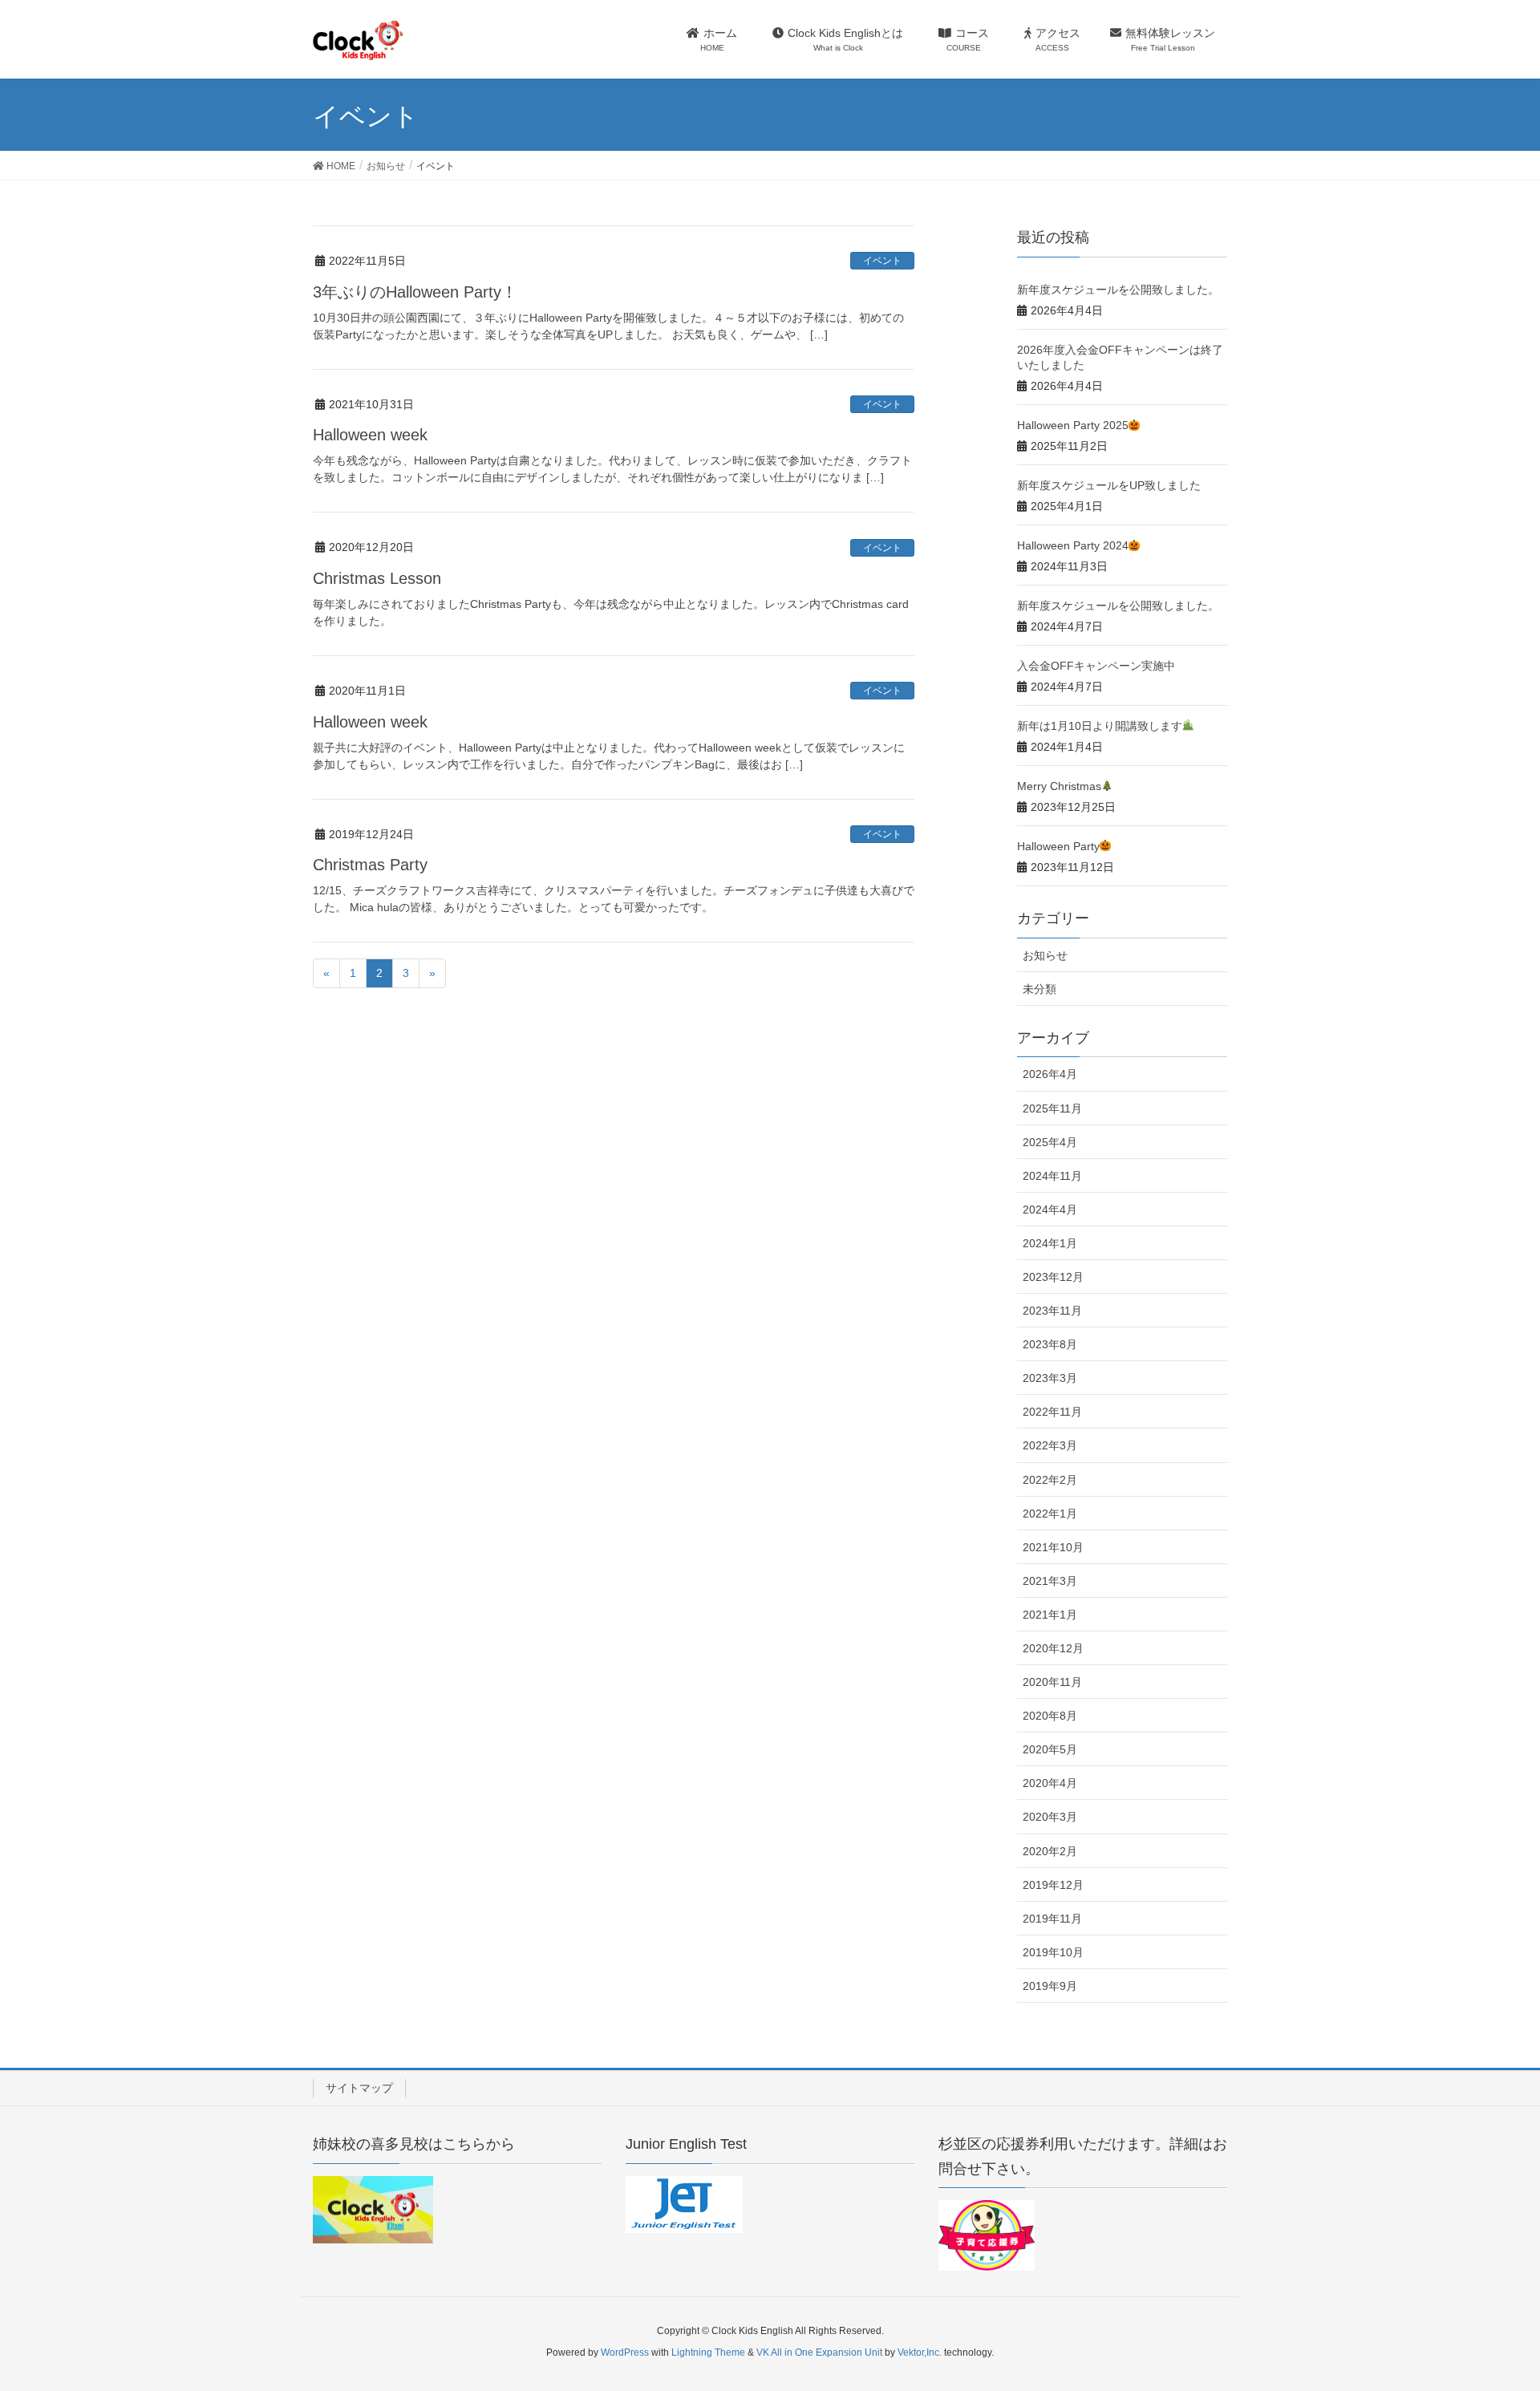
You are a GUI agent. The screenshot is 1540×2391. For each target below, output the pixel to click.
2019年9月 (1050, 1986)
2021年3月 (1050, 1581)
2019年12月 (1053, 1885)
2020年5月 (1050, 1749)
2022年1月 (1050, 1514)
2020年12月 (1053, 1648)
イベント (882, 261)
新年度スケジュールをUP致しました (1109, 485)
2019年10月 (1053, 1952)
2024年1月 (1050, 1243)
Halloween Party (1058, 846)
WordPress (625, 2353)
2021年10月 (1053, 1547)
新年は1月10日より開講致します (1100, 726)
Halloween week (370, 435)
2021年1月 (1050, 1615)
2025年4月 (1050, 1142)
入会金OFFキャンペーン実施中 (1096, 666)
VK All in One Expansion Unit (819, 2353)
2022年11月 (1052, 1412)
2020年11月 (1052, 1682)
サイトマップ (359, 2088)
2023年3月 (1050, 1378)
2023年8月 (1050, 1344)
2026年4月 (1050, 1074)
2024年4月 (1050, 1210)
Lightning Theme (708, 2353)
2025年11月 (1052, 1108)
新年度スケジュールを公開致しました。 (1118, 290)
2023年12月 (1053, 1277)
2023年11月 (1052, 1311)
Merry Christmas (1059, 786)
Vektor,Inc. (920, 2353)
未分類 (1039, 989)
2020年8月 (1050, 1716)
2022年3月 (1050, 1445)
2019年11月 (1052, 1919)
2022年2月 (1050, 1480)
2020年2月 (1050, 1851)
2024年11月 (1052, 1176)
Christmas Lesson (377, 578)
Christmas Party (370, 865)
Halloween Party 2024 (1073, 545)
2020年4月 (1050, 1783)
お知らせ (1045, 955)
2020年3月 (1050, 1817)
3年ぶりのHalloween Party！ (415, 292)
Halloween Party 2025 (1073, 425)
